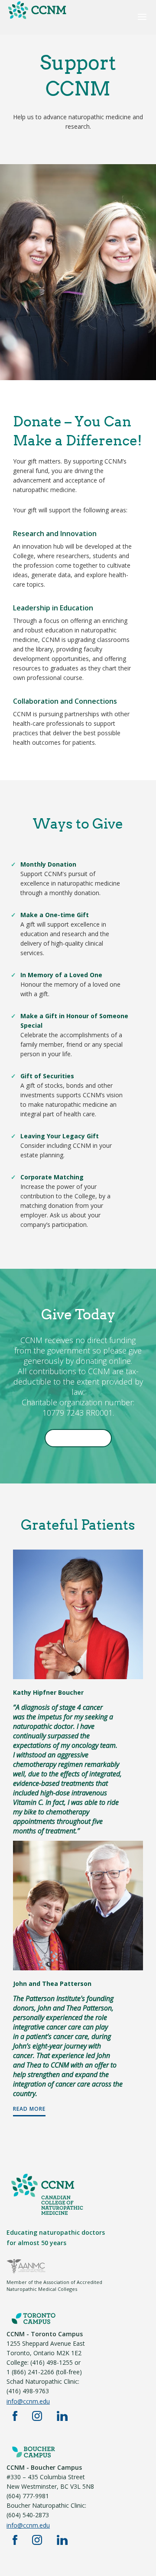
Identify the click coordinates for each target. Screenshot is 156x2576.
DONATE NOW (78, 1438)
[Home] (37, 18)
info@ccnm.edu (28, 2401)
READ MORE (29, 2109)
